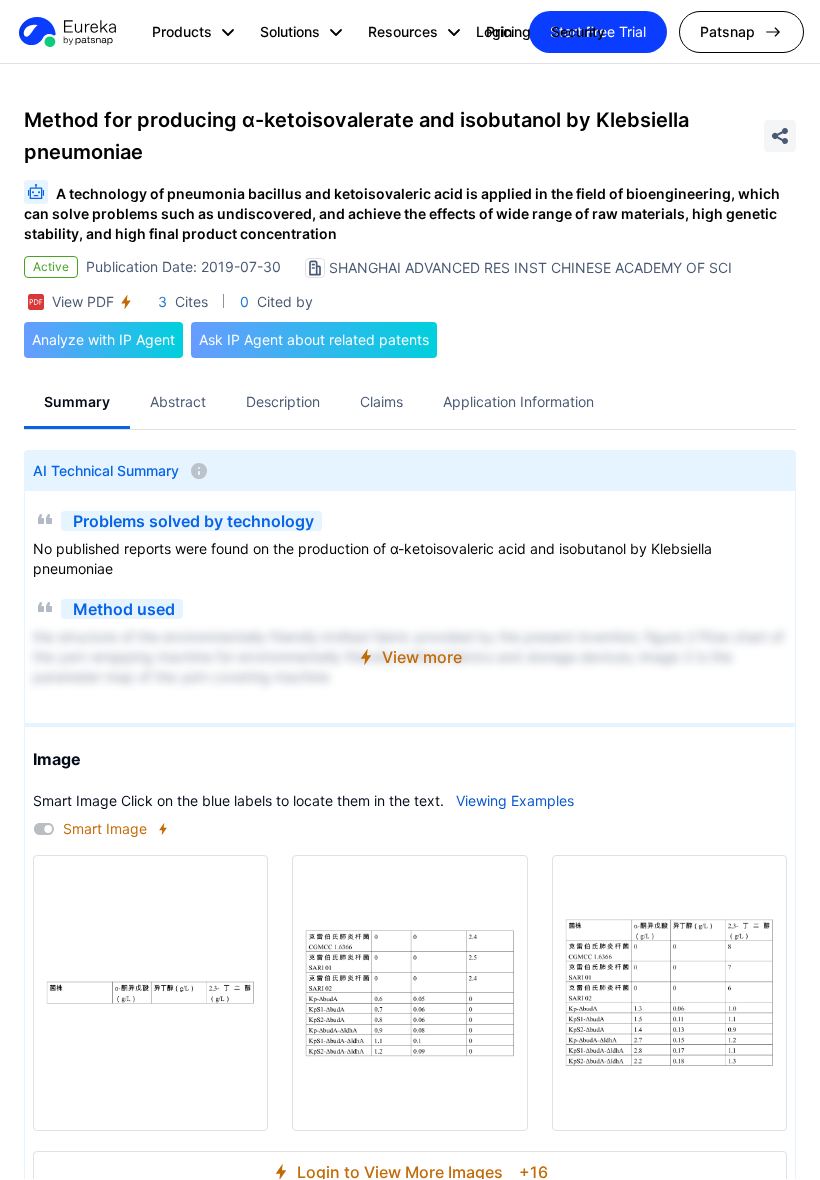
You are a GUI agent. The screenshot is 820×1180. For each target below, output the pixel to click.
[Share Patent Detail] (780, 136)
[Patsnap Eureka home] (66, 32)
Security (578, 31)
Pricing (508, 31)
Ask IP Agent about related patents (314, 339)
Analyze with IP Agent (103, 339)
